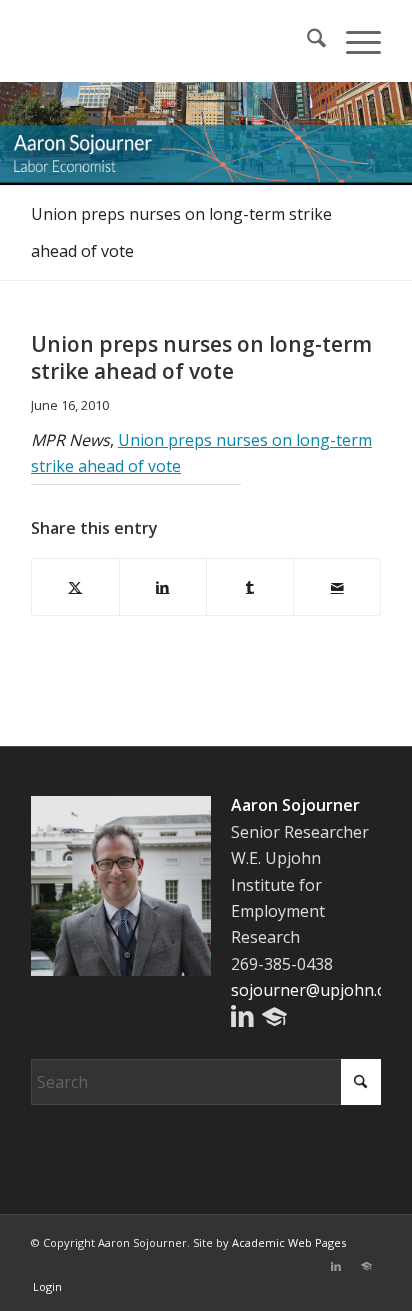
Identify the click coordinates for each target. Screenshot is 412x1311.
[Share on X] (75, 587)
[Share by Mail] (337, 587)
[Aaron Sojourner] (171, 41)
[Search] (306, 41)
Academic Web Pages (289, 1242)
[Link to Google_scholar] (366, 1266)
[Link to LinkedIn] (336, 1266)
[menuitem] (306, 41)
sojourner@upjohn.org (317, 990)
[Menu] (353, 41)
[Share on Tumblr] (250, 587)
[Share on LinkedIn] (163, 587)
